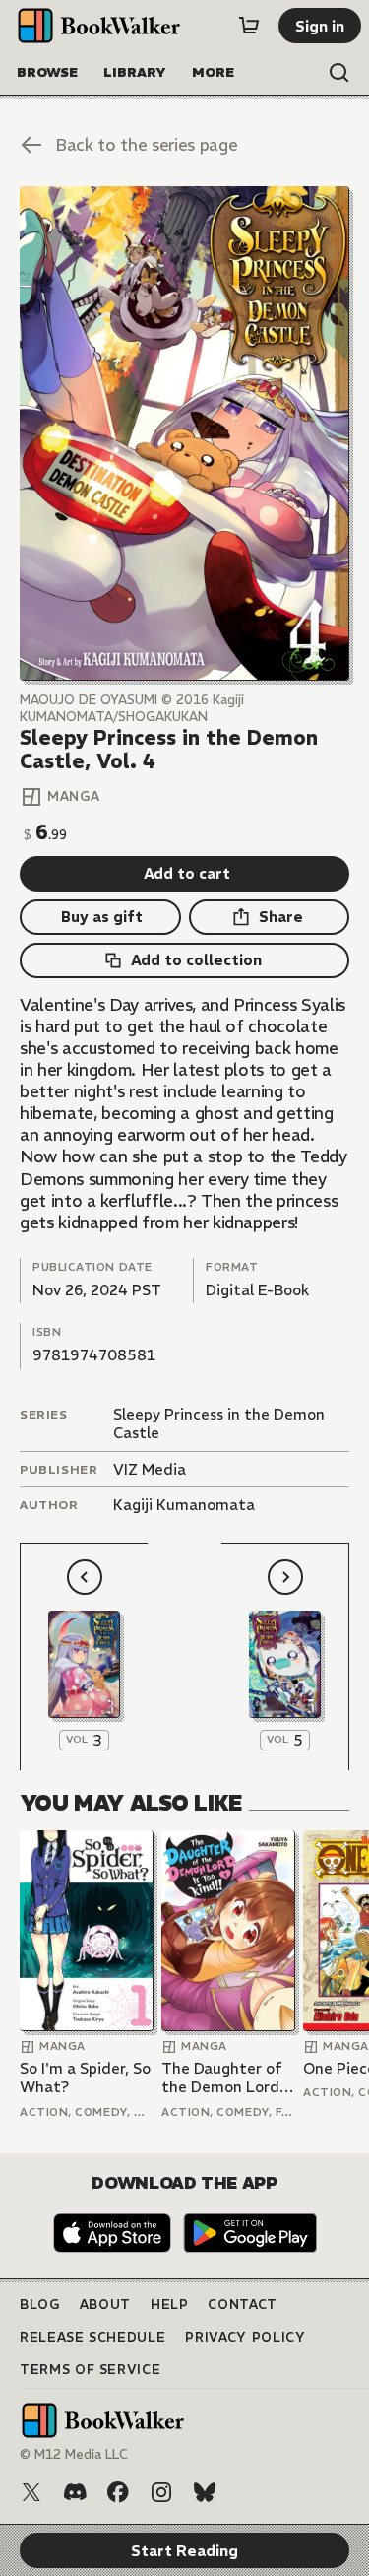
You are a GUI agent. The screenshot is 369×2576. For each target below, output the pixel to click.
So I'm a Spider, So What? (85, 2078)
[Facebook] (118, 2492)
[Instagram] (161, 2492)
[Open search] (339, 73)
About (105, 2305)
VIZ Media (150, 1469)
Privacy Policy (245, 2337)
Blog (40, 2305)
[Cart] (249, 26)
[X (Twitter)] (31, 2492)
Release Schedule (92, 2337)
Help (170, 2305)
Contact (243, 2305)
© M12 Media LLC (74, 2454)
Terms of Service (90, 2370)
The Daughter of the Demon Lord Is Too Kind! (228, 2078)
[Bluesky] (205, 2492)
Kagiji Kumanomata (184, 1505)
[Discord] (75, 2492)
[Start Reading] (184, 433)
